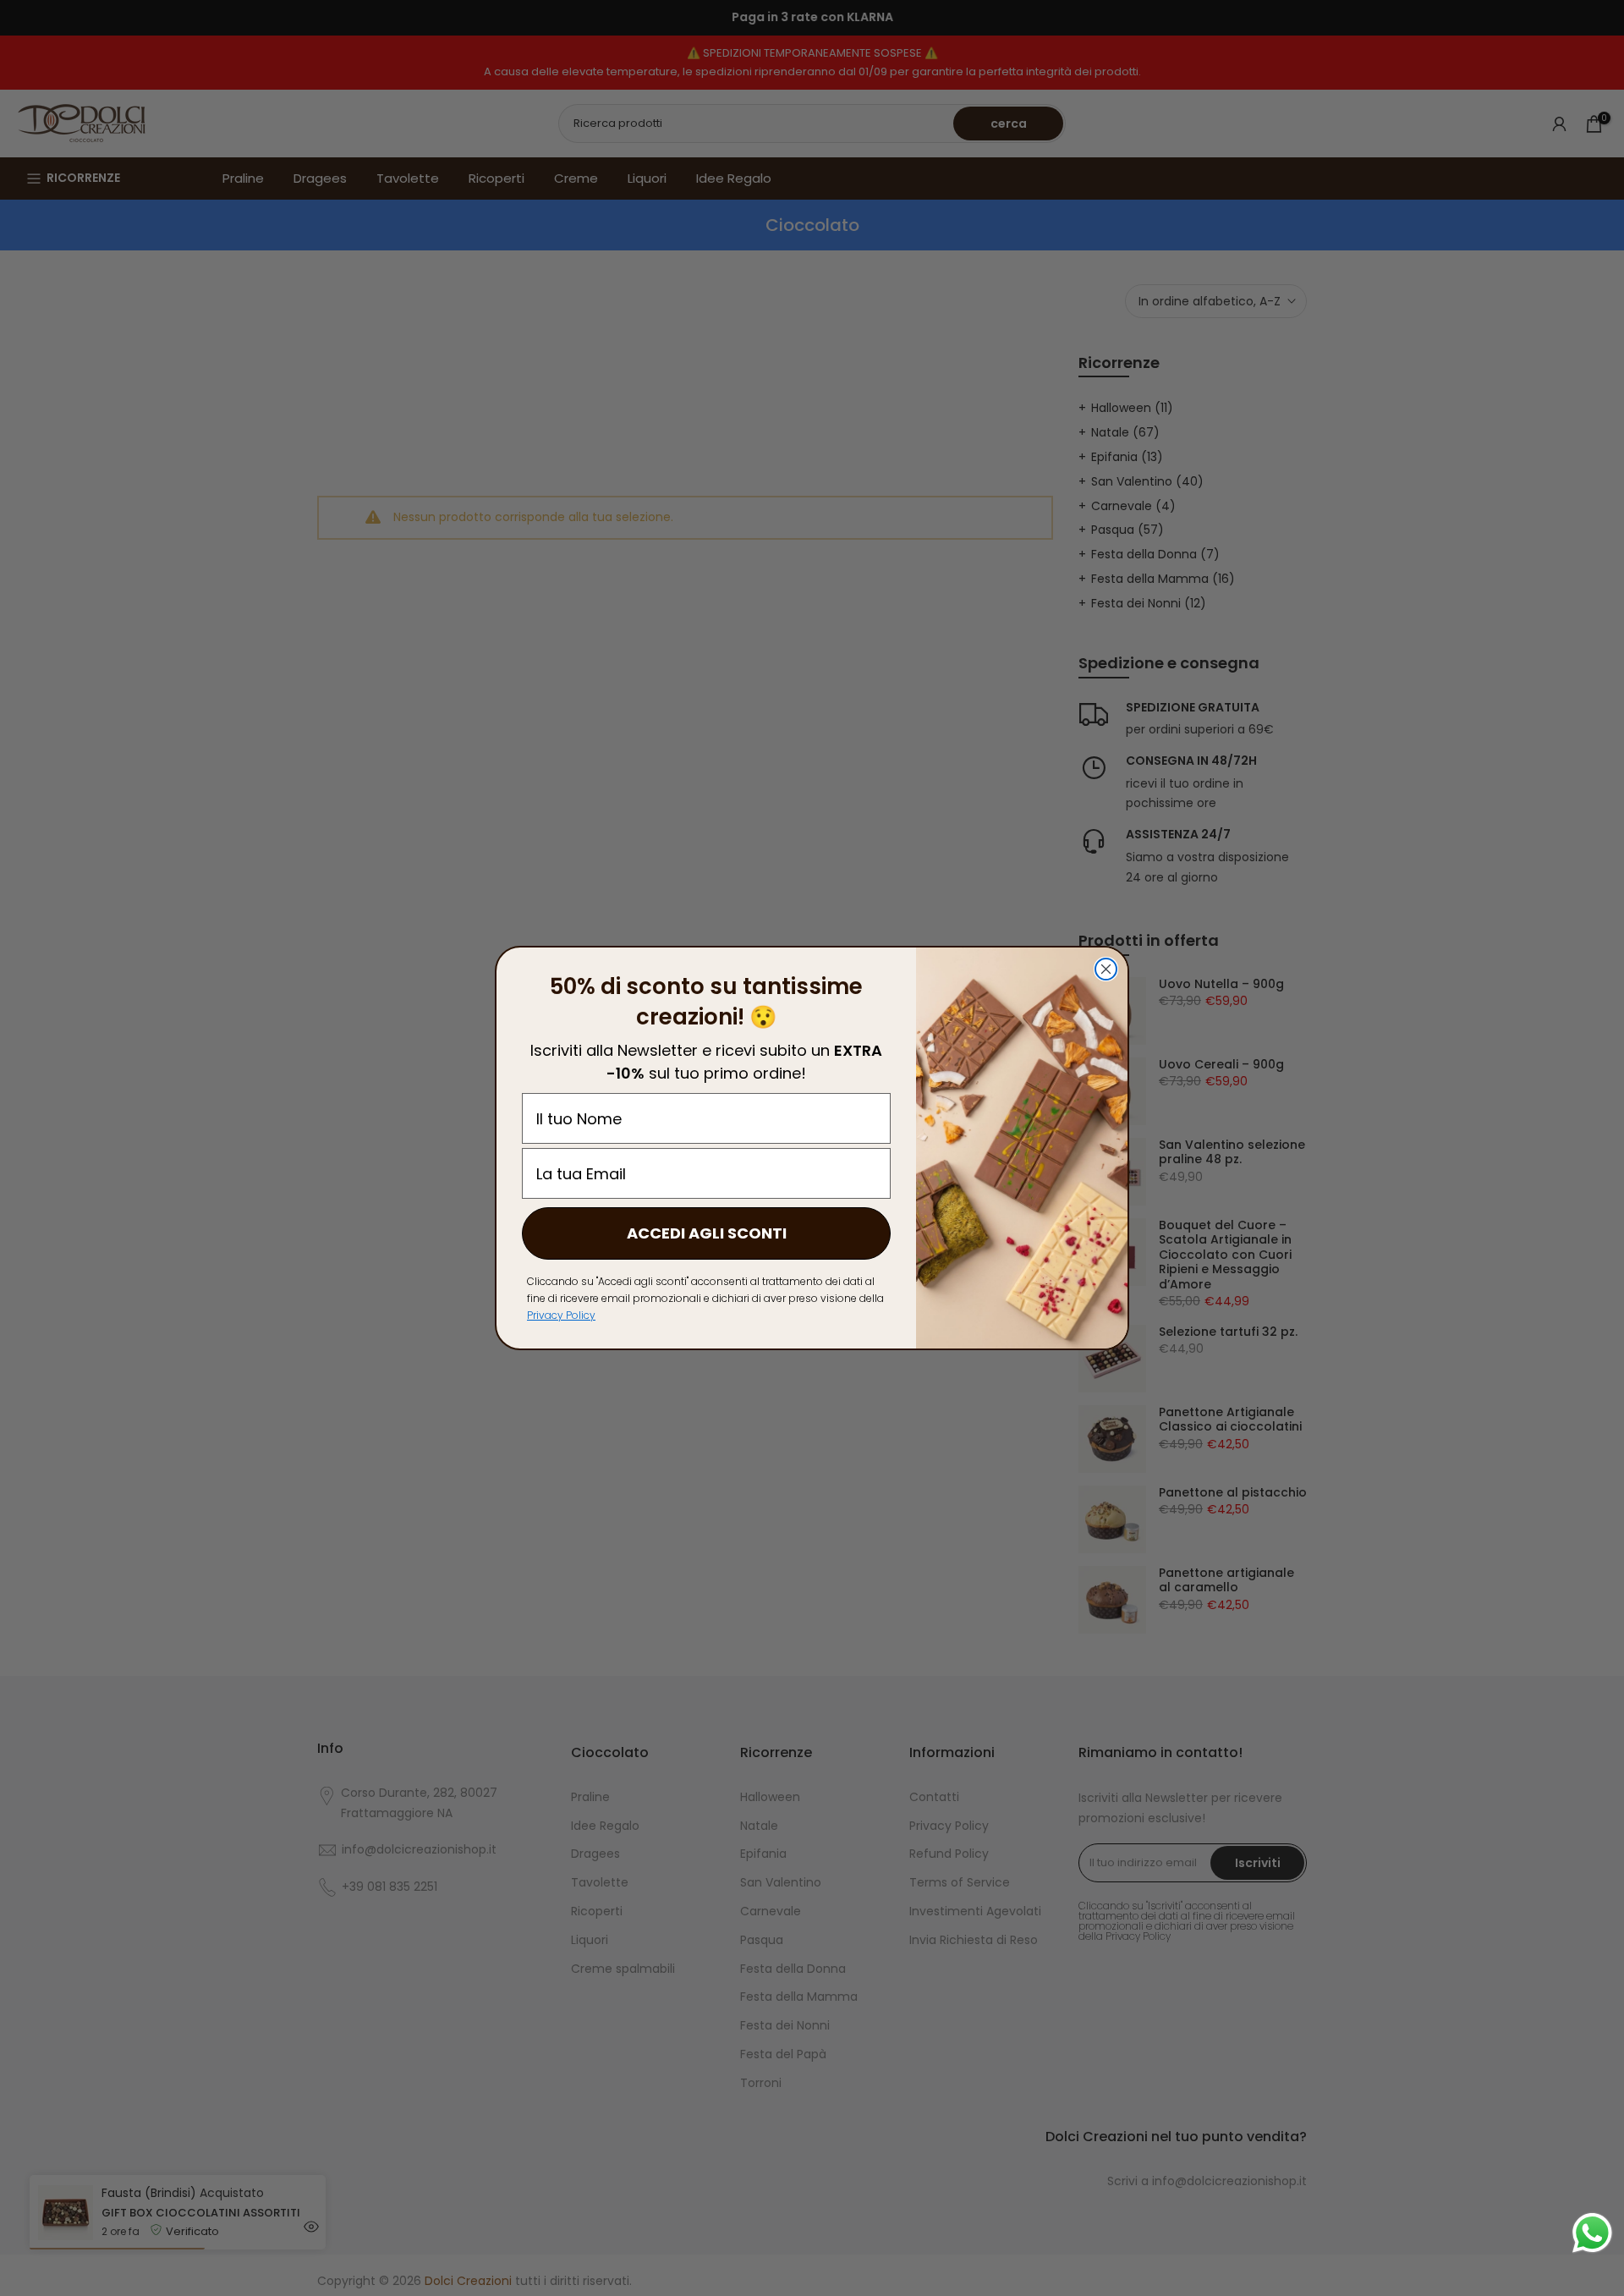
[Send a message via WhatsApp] (1592, 2233)
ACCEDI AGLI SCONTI (707, 1233)
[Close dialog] (1106, 969)
